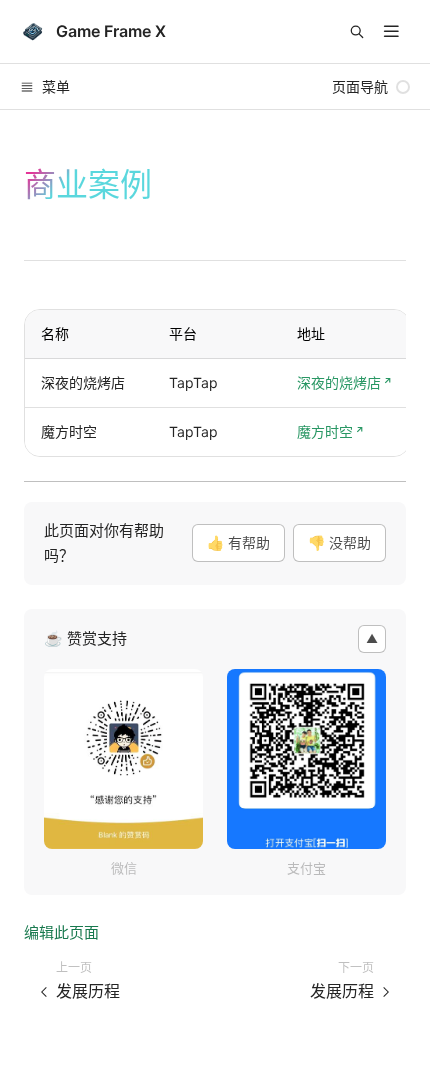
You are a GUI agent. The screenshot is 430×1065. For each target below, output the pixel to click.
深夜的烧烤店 (339, 382)
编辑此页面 (61, 932)
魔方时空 (325, 431)
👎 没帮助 (339, 542)
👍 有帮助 (238, 542)
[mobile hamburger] (391, 31)
